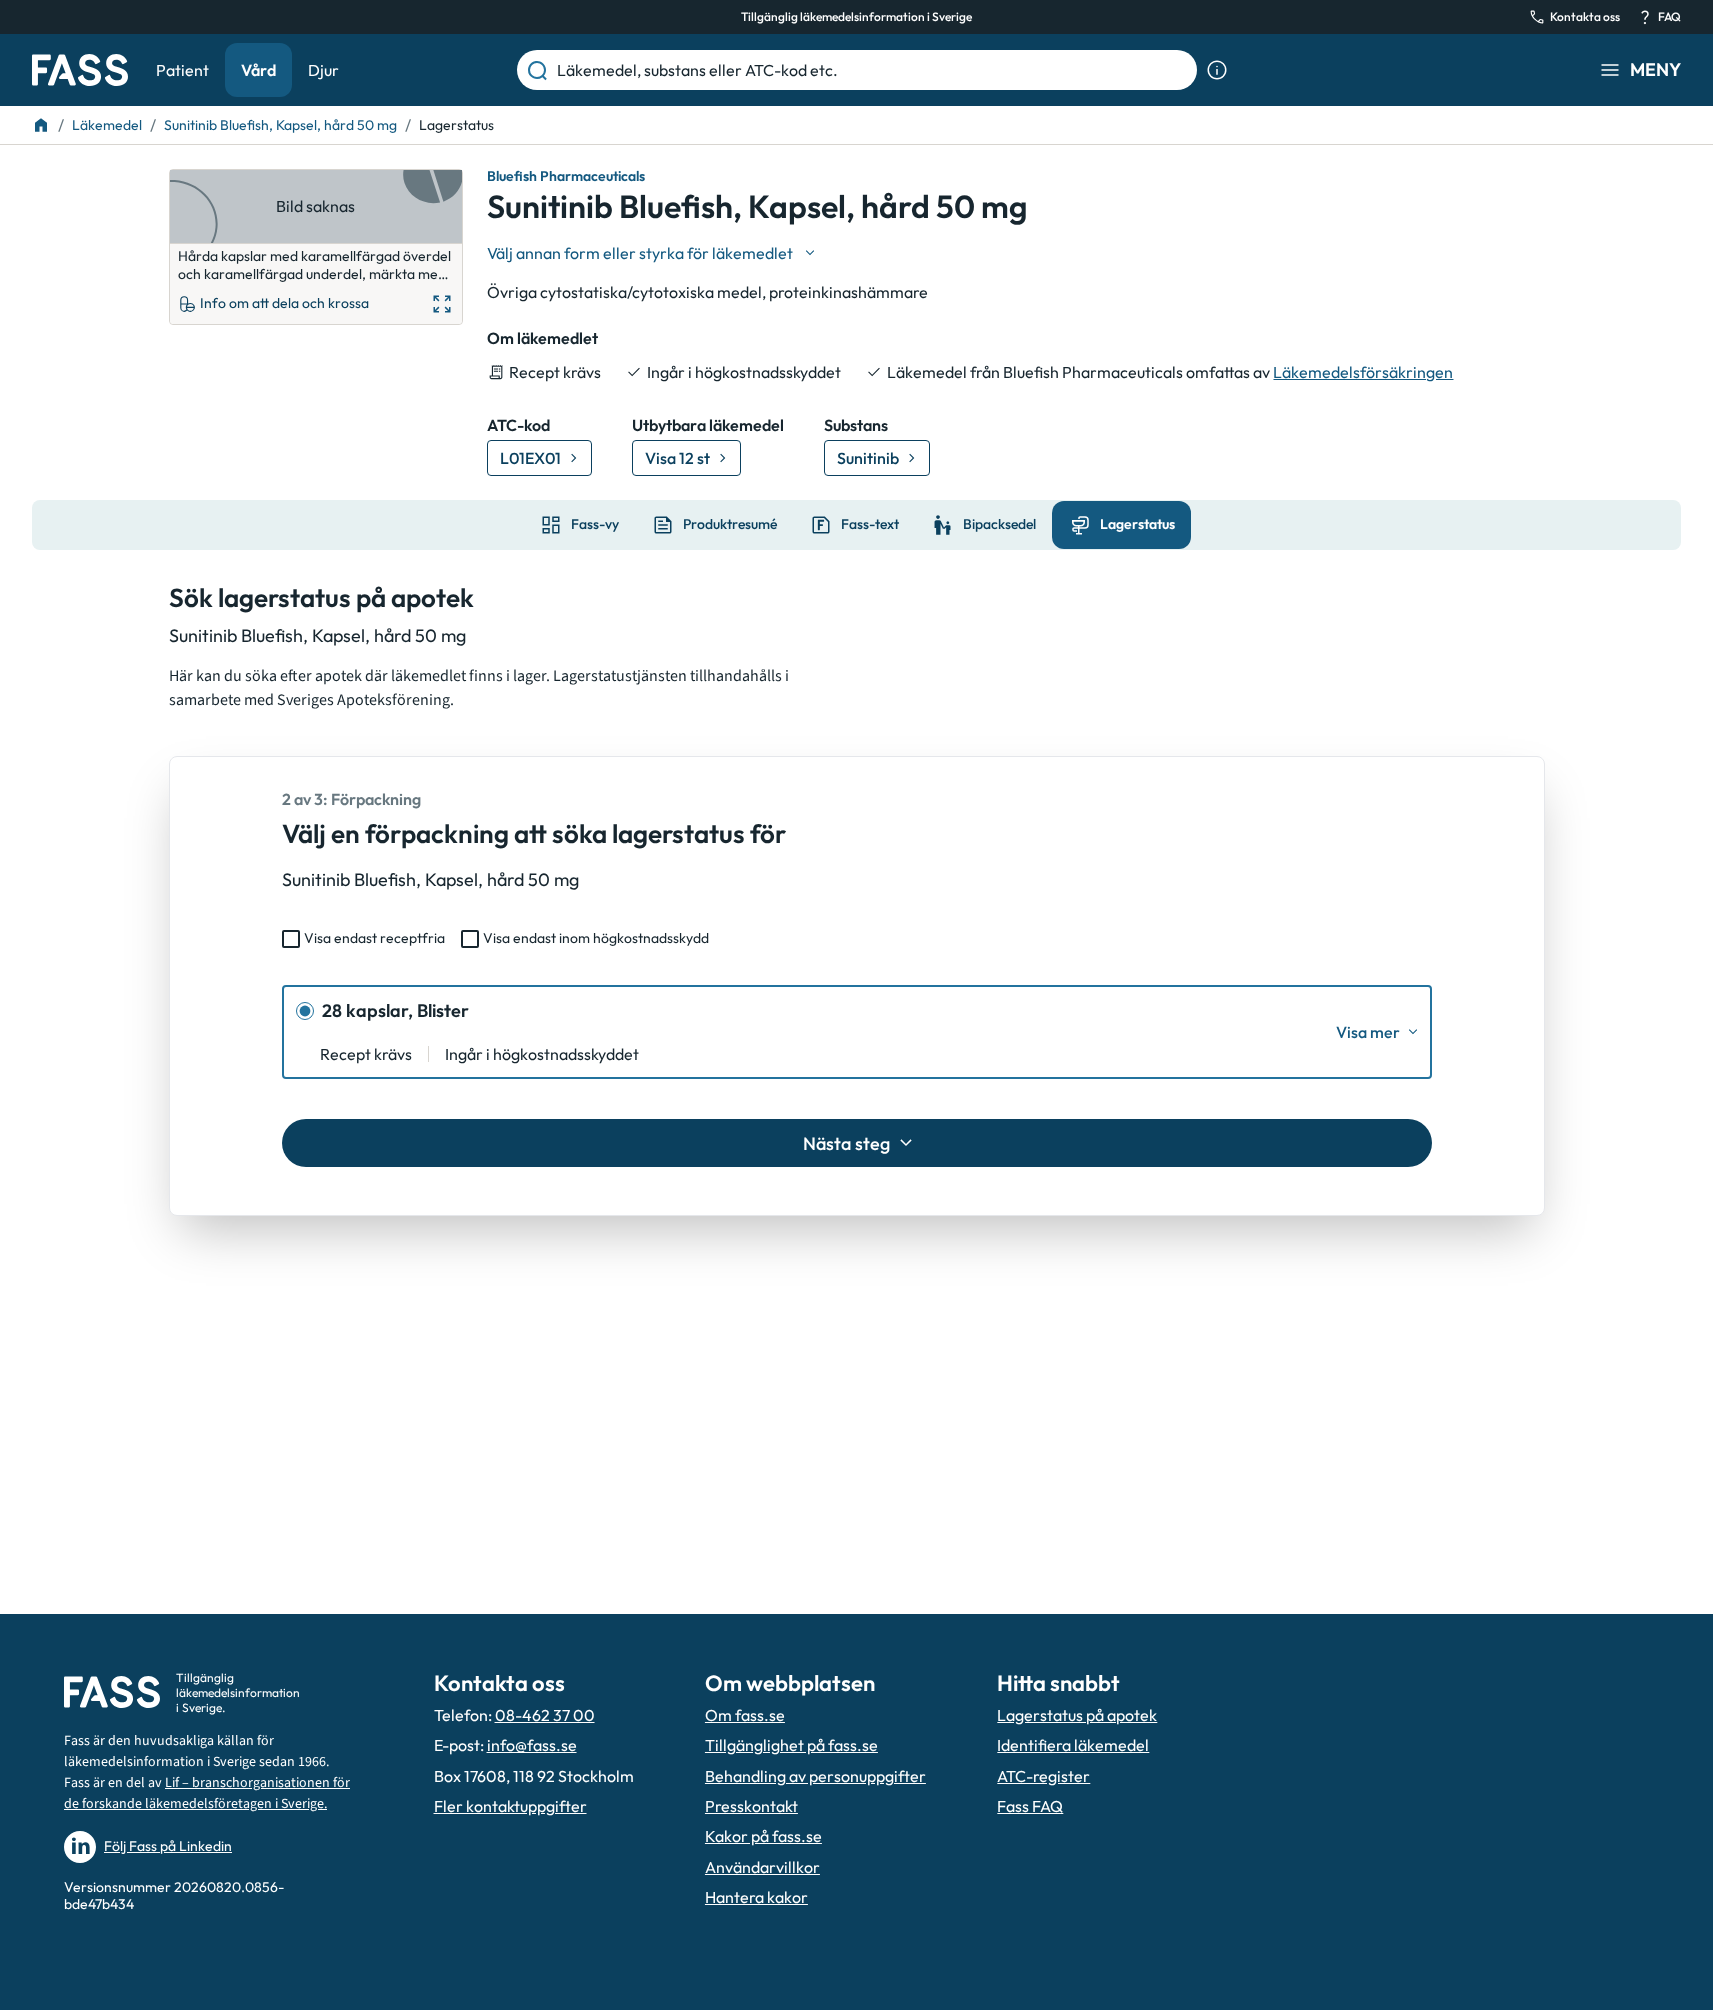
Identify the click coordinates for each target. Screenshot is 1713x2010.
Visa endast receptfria (374, 938)
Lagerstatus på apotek (1077, 1715)
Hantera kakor (756, 1897)
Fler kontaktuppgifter (510, 1806)
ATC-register (1043, 1776)
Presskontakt (751, 1806)
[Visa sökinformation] (1217, 70)
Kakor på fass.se (763, 1836)
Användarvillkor (762, 1867)
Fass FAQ (1030, 1806)
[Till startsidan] (41, 125)
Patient (182, 70)
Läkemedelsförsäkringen (1363, 372)
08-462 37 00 (545, 1715)
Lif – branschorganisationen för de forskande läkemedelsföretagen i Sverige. (207, 1793)
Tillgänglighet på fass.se (791, 1745)
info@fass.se (532, 1745)
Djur (323, 70)
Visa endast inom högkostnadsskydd (596, 938)
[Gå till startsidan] (80, 70)
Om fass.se (745, 1715)
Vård (258, 70)
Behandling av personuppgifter (815, 1776)
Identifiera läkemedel (1073, 1745)
